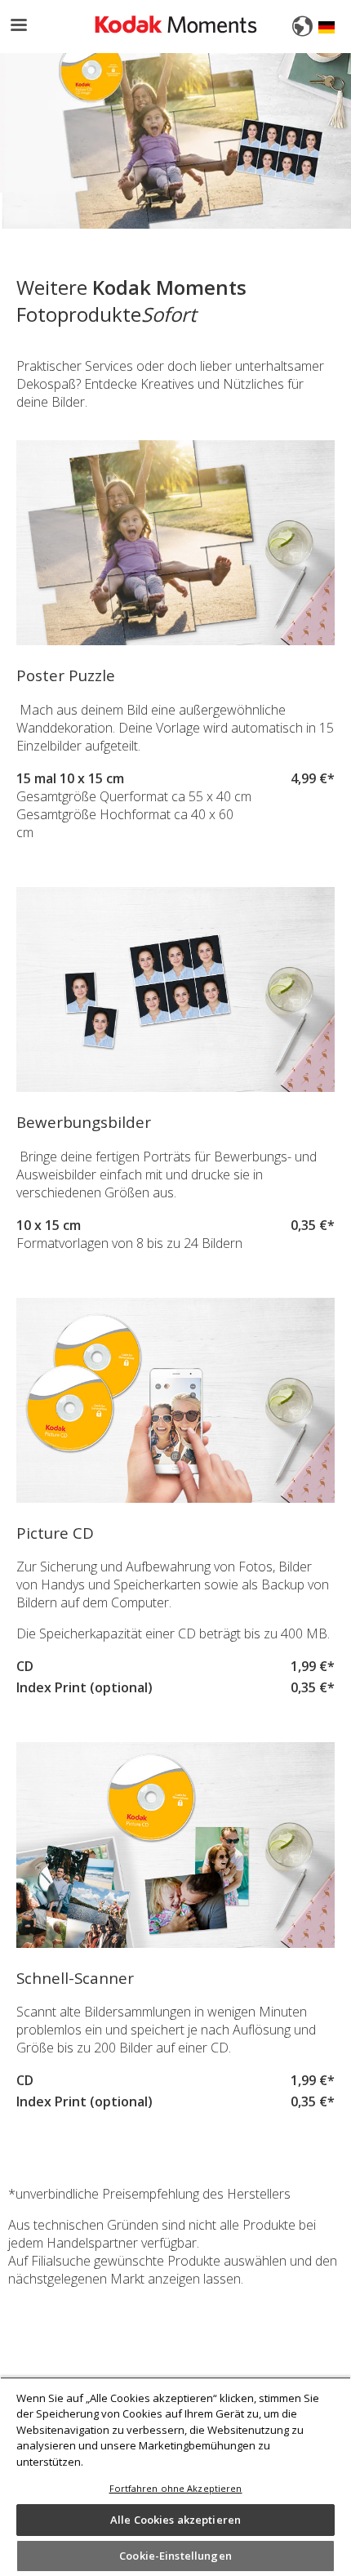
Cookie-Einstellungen (175, 2556)
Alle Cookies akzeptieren (175, 2520)
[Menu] (18, 27)
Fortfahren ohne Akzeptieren (176, 2488)
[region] (175, 2476)
